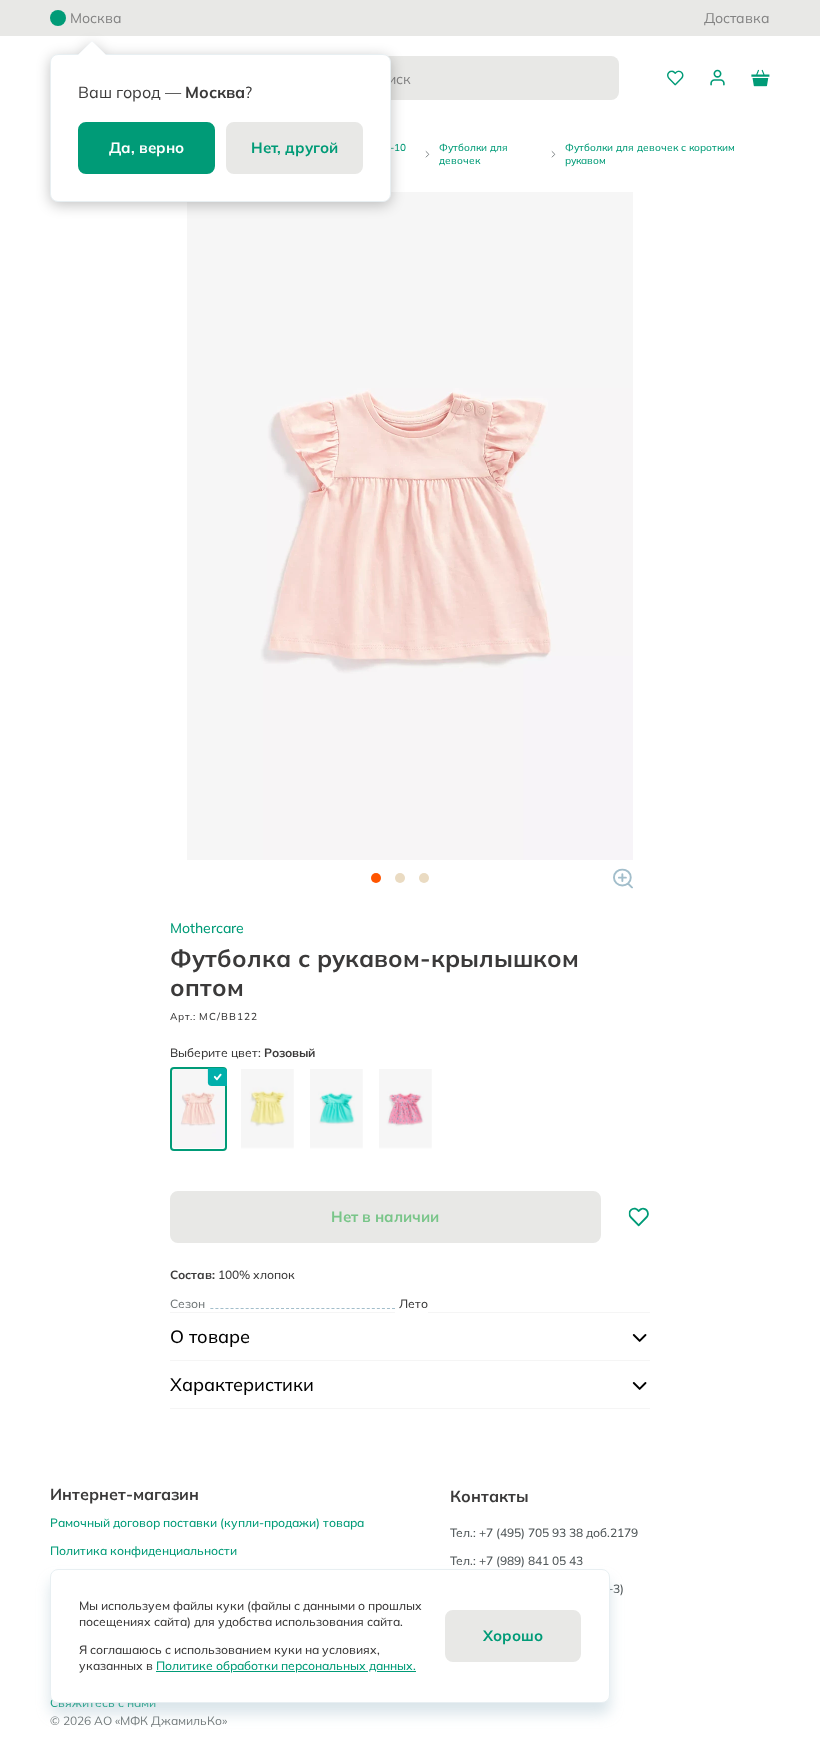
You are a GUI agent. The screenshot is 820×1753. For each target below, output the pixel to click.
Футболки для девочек (473, 154)
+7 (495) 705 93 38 (531, 1532)
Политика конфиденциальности (143, 1550)
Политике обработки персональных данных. (286, 1665)
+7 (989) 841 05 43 (531, 1560)
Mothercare (207, 928)
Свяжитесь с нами (103, 1702)
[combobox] (469, 78)
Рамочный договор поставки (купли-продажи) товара (207, 1522)
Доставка (737, 18)
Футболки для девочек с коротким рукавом (650, 154)
